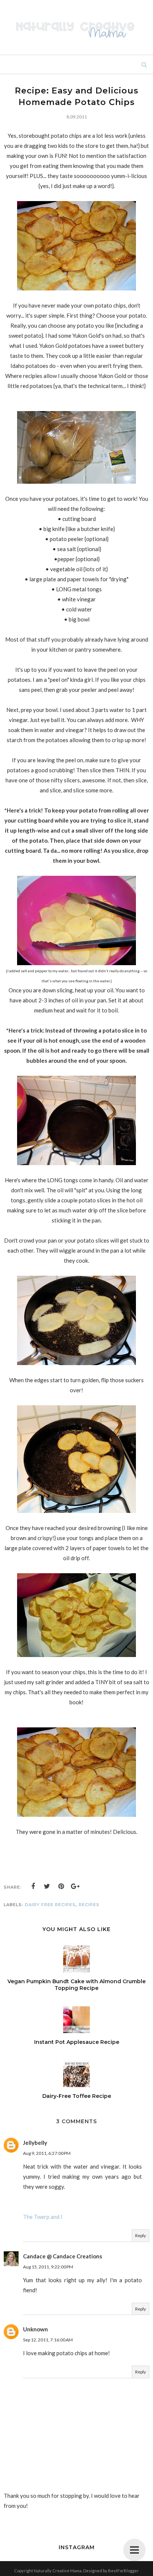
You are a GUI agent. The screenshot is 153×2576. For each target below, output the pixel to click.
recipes (89, 1905)
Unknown (35, 2329)
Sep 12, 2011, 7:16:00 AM (48, 2340)
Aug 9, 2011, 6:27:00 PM (47, 2153)
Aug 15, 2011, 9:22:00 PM (48, 2267)
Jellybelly (35, 2143)
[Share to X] (47, 1886)
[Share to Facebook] (33, 1886)
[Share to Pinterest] (61, 1886)
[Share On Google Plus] (75, 1886)
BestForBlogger (123, 2571)
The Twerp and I (43, 2217)
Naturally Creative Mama (58, 2571)
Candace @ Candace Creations (63, 2256)
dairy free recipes (50, 1905)
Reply (141, 2235)
